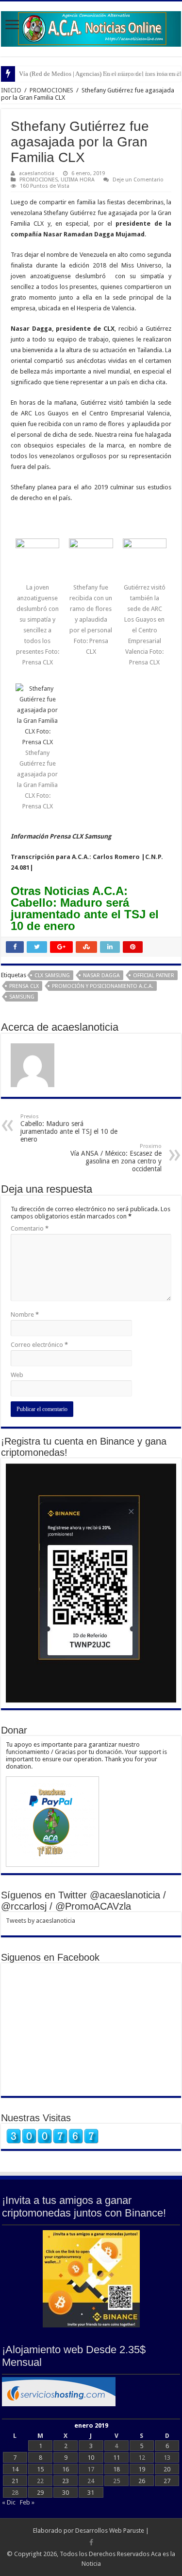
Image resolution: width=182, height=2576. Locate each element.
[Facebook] (91, 2542)
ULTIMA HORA (78, 180)
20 (167, 2469)
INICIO (11, 90)
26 (142, 2481)
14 (15, 2469)
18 (116, 2469)
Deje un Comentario (138, 180)
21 (15, 2481)
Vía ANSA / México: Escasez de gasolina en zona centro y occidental (116, 1158)
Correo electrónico (39, 1345)
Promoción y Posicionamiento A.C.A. (103, 986)
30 (66, 2493)
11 (116, 2458)
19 (142, 2469)
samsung (22, 997)
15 (40, 2469)
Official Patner (154, 975)
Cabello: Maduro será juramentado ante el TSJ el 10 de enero (69, 1128)
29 (40, 2493)
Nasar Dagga (101, 975)
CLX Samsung (52, 975)
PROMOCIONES (51, 90)
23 (66, 2481)
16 (66, 2469)
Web (17, 1375)
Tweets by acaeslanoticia (41, 1921)
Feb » (27, 2502)
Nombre (25, 1315)
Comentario (30, 1228)
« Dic (9, 2502)
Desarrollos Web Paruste (110, 2531)
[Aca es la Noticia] (91, 27)
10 (91, 2458)
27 (167, 2481)
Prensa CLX (24, 986)
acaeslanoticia (37, 173)
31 (91, 2493)
